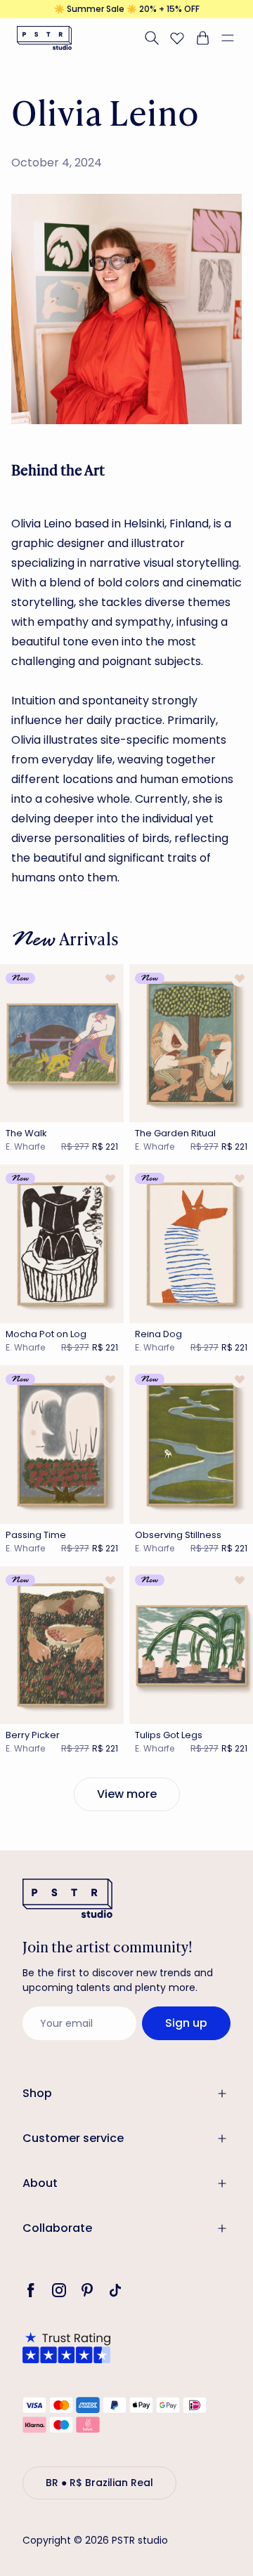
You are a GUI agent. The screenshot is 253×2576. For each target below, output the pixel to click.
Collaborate (57, 2228)
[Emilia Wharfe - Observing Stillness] (191, 1445)
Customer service (73, 2138)
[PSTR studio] (44, 38)
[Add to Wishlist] (110, 978)
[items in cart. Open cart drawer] (202, 38)
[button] (233, 38)
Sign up (186, 2023)
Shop (37, 2093)
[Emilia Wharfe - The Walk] (62, 1044)
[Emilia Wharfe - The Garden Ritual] (191, 1044)
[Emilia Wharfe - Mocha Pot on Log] (62, 1244)
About (40, 2183)
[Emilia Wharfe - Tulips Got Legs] (191, 1645)
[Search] (152, 38)
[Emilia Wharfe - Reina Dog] (191, 1244)
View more (127, 1794)
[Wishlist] (177, 38)
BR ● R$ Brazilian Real (99, 2483)
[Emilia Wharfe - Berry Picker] (62, 1645)
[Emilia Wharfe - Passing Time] (62, 1445)
